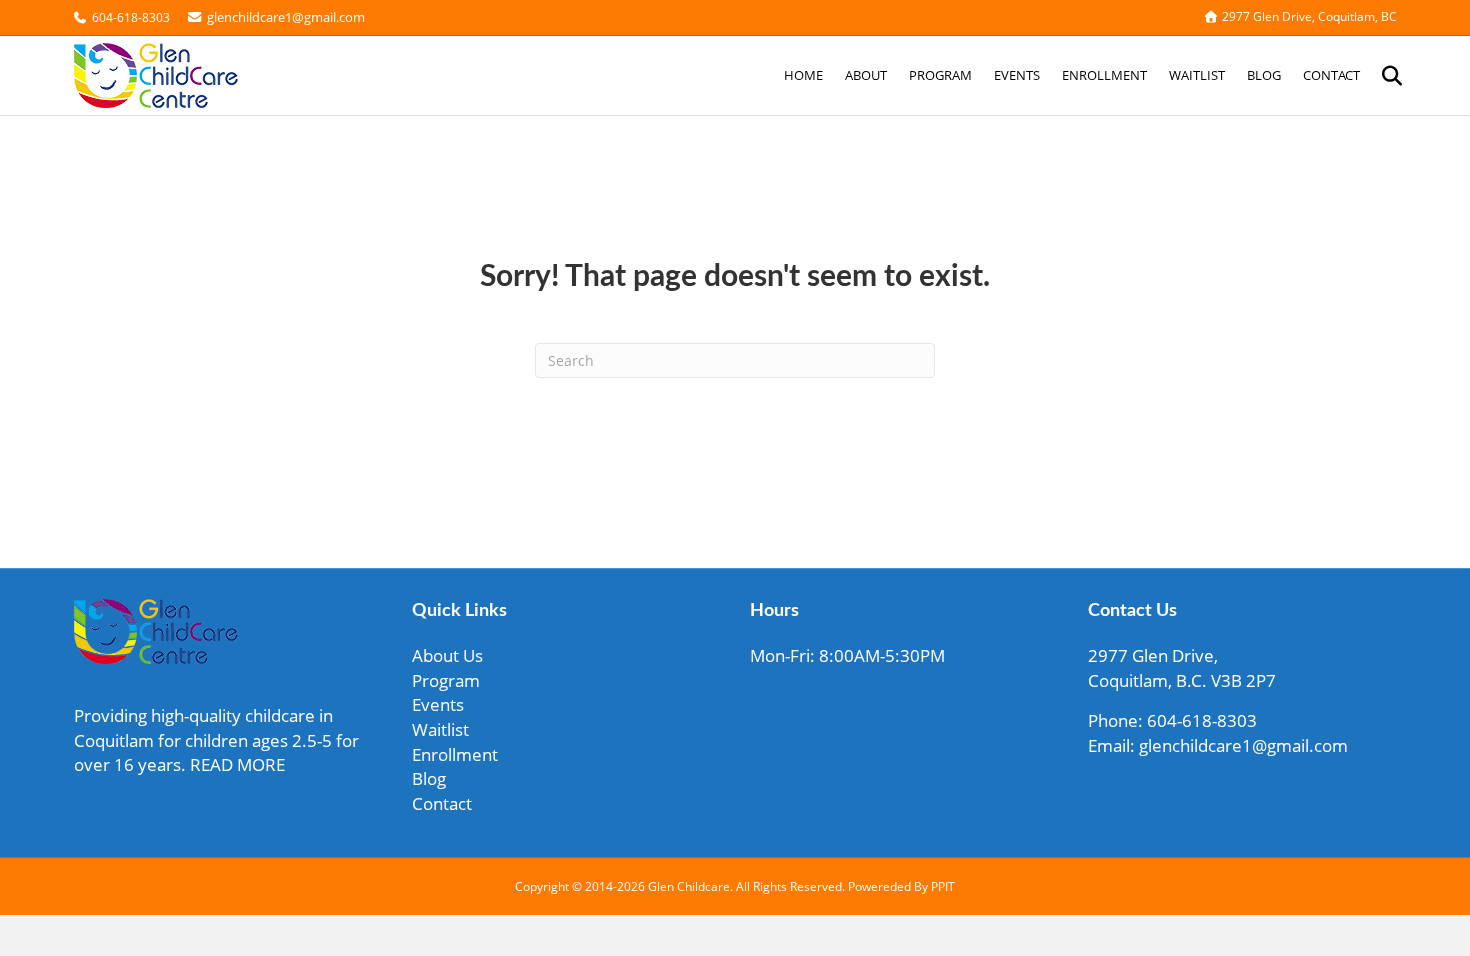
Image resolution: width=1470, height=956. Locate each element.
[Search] (1383, 76)
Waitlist (1197, 75)
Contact (1331, 75)
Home (803, 75)
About (866, 75)
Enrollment (1104, 75)
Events (1017, 75)
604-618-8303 (131, 17)
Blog (1264, 75)
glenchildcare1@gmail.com (284, 17)
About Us (447, 655)
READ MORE (237, 764)
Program (940, 75)
